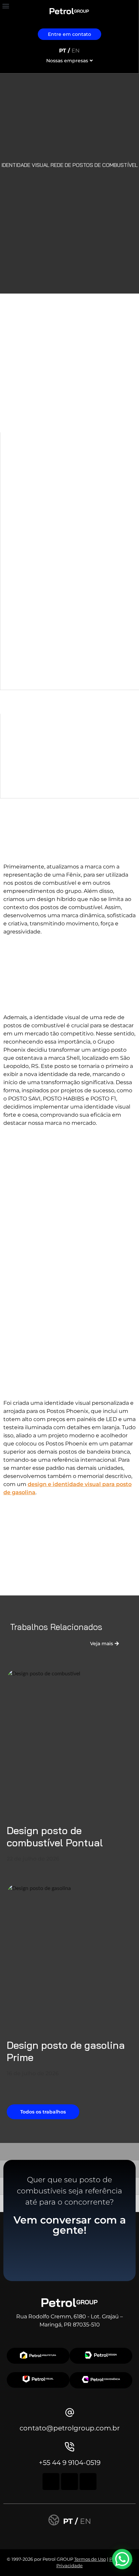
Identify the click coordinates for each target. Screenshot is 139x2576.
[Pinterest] (69, 2482)
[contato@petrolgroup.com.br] (70, 2412)
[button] (6, 6)
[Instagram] (51, 2482)
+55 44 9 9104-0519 (70, 2463)
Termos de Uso (90, 2559)
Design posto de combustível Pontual (55, 1837)
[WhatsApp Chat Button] (122, 2559)
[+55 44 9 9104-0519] (70, 2447)
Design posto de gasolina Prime (66, 2051)
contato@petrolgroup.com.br (70, 2428)
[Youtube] (88, 2482)
